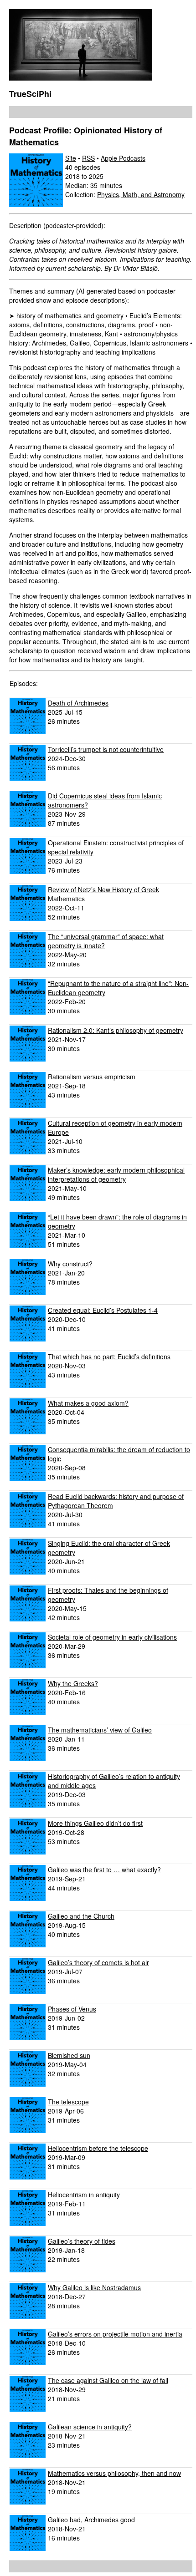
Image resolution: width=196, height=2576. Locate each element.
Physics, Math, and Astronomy (141, 194)
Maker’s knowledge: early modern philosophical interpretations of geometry (116, 1174)
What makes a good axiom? (88, 1403)
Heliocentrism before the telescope (98, 2148)
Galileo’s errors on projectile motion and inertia (115, 2334)
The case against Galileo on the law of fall (108, 2380)
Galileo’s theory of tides (82, 2241)
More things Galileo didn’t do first (95, 1823)
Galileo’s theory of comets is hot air (98, 1962)
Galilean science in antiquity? (90, 2427)
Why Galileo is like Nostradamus (94, 2287)
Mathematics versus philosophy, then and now (114, 2473)
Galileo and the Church (81, 1916)
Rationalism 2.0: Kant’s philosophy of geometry (116, 1030)
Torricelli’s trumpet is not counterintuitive (106, 749)
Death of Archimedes (78, 703)
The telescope (68, 2102)
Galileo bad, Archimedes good (91, 2520)
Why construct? (70, 1264)
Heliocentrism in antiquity (84, 2195)
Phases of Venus (72, 2009)
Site (71, 158)
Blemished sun (69, 2055)
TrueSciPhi (30, 94)
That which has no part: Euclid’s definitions (109, 1357)
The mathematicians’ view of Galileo (100, 1730)
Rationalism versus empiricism (92, 1077)
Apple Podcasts (123, 158)
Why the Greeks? (73, 1683)
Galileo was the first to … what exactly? (104, 1870)
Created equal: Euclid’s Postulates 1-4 (103, 1310)
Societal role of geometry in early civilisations (112, 1637)
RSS (88, 158)
